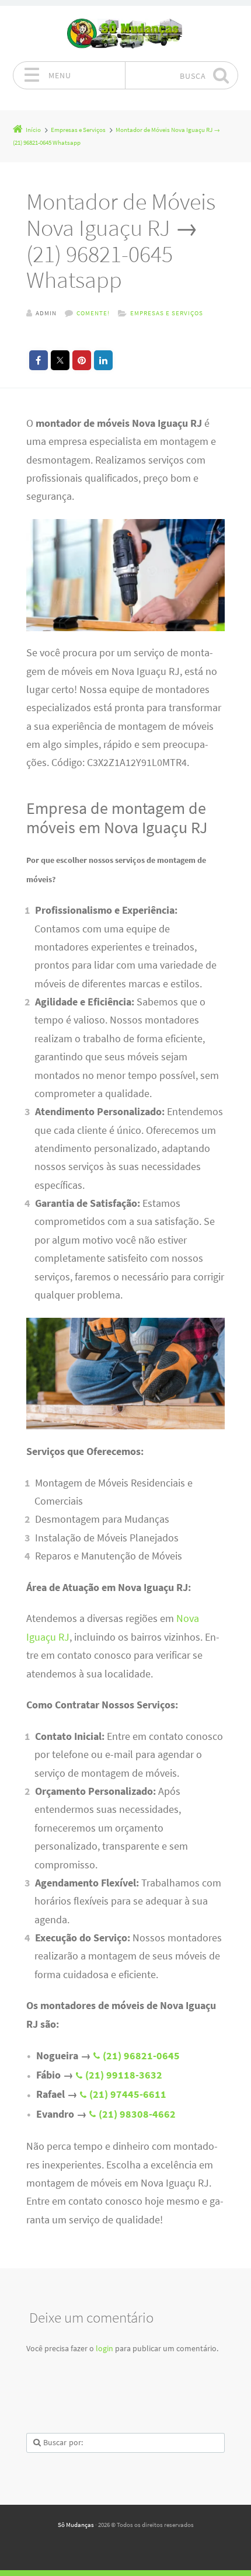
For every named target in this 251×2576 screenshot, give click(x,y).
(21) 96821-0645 (141, 2056)
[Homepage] (125, 34)
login (104, 2348)
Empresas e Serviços (167, 313)
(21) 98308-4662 (137, 2114)
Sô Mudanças (76, 2525)
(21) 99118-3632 (124, 2075)
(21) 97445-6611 (128, 2094)
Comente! (93, 313)
